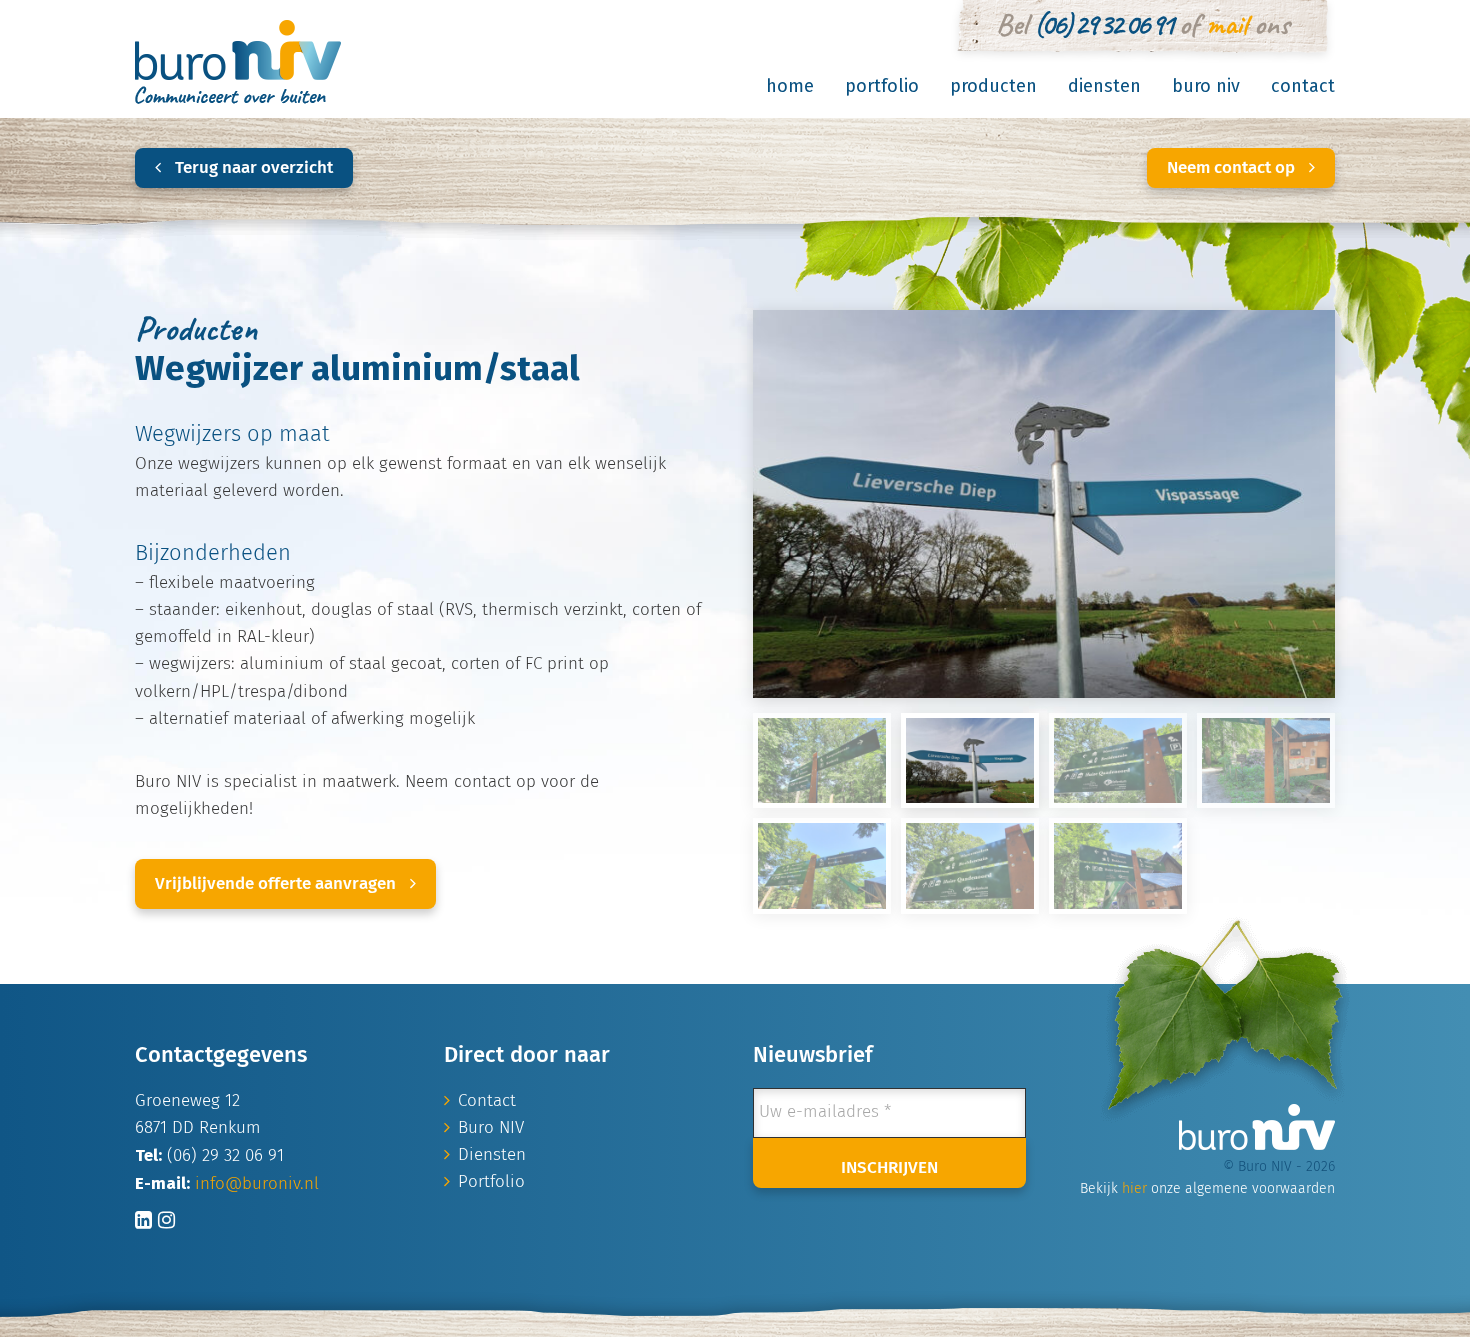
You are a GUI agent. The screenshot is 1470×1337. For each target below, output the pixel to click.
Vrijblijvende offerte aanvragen (277, 884)
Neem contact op (1233, 168)
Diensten (1104, 86)
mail (1226, 24)
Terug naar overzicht (252, 168)
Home (790, 86)
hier (1134, 1189)
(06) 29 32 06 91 (1103, 24)
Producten (993, 86)
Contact (1303, 86)
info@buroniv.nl (257, 1184)
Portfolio (882, 86)
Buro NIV (1206, 86)
